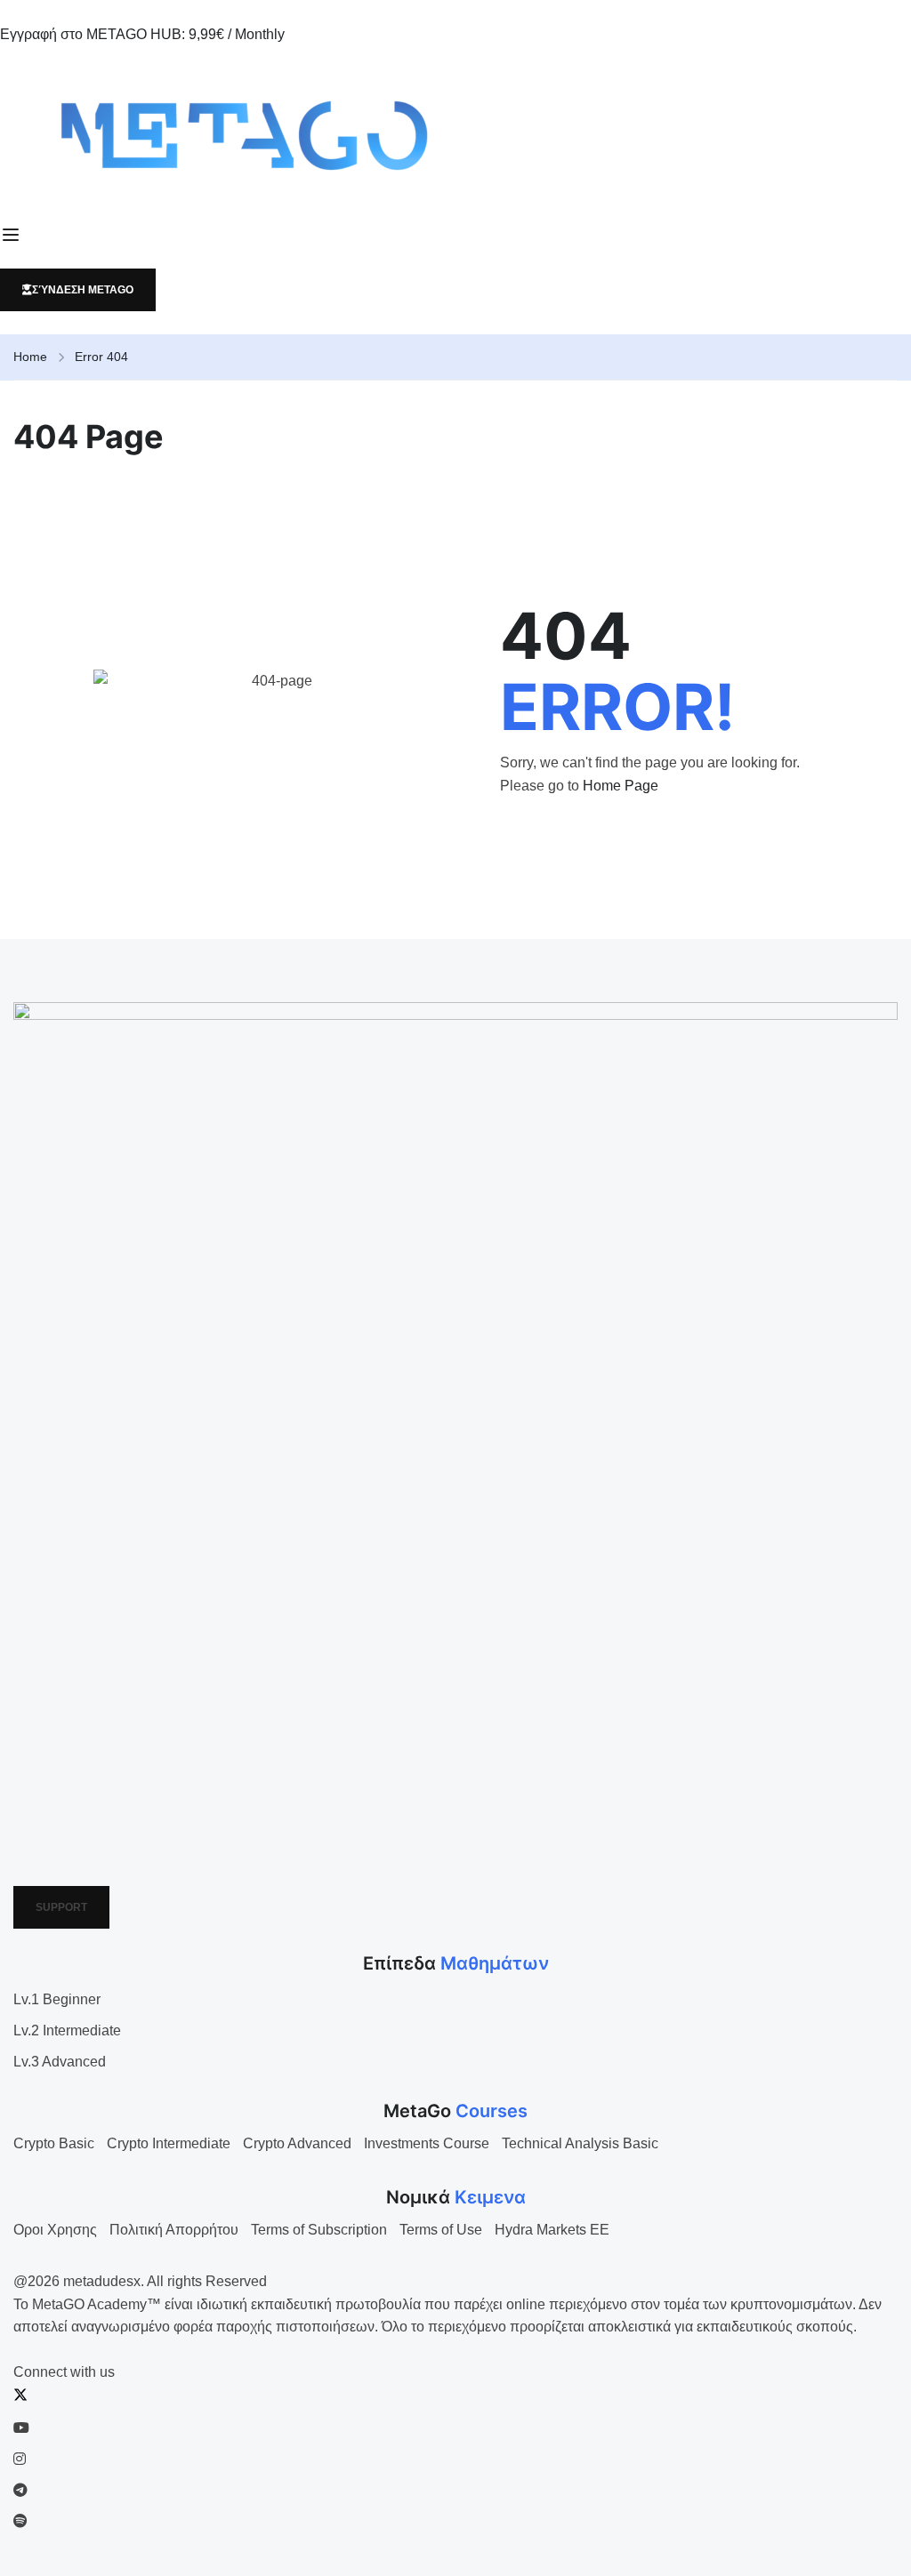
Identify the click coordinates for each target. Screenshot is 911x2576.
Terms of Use (441, 2230)
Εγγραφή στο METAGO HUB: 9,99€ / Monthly (142, 34)
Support (61, 1907)
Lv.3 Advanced (60, 2062)
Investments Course (427, 2143)
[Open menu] (13, 235)
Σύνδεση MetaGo (83, 290)
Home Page (621, 786)
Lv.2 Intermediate (67, 2030)
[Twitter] (20, 2397)
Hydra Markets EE (552, 2230)
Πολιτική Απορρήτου (174, 2230)
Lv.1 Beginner (57, 1999)
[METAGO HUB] (455, 135)
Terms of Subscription (319, 2230)
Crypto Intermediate (169, 2143)
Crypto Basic (54, 2143)
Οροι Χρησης (55, 2230)
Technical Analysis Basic (580, 2143)
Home (30, 357)
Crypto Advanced (297, 2143)
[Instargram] (20, 2459)
